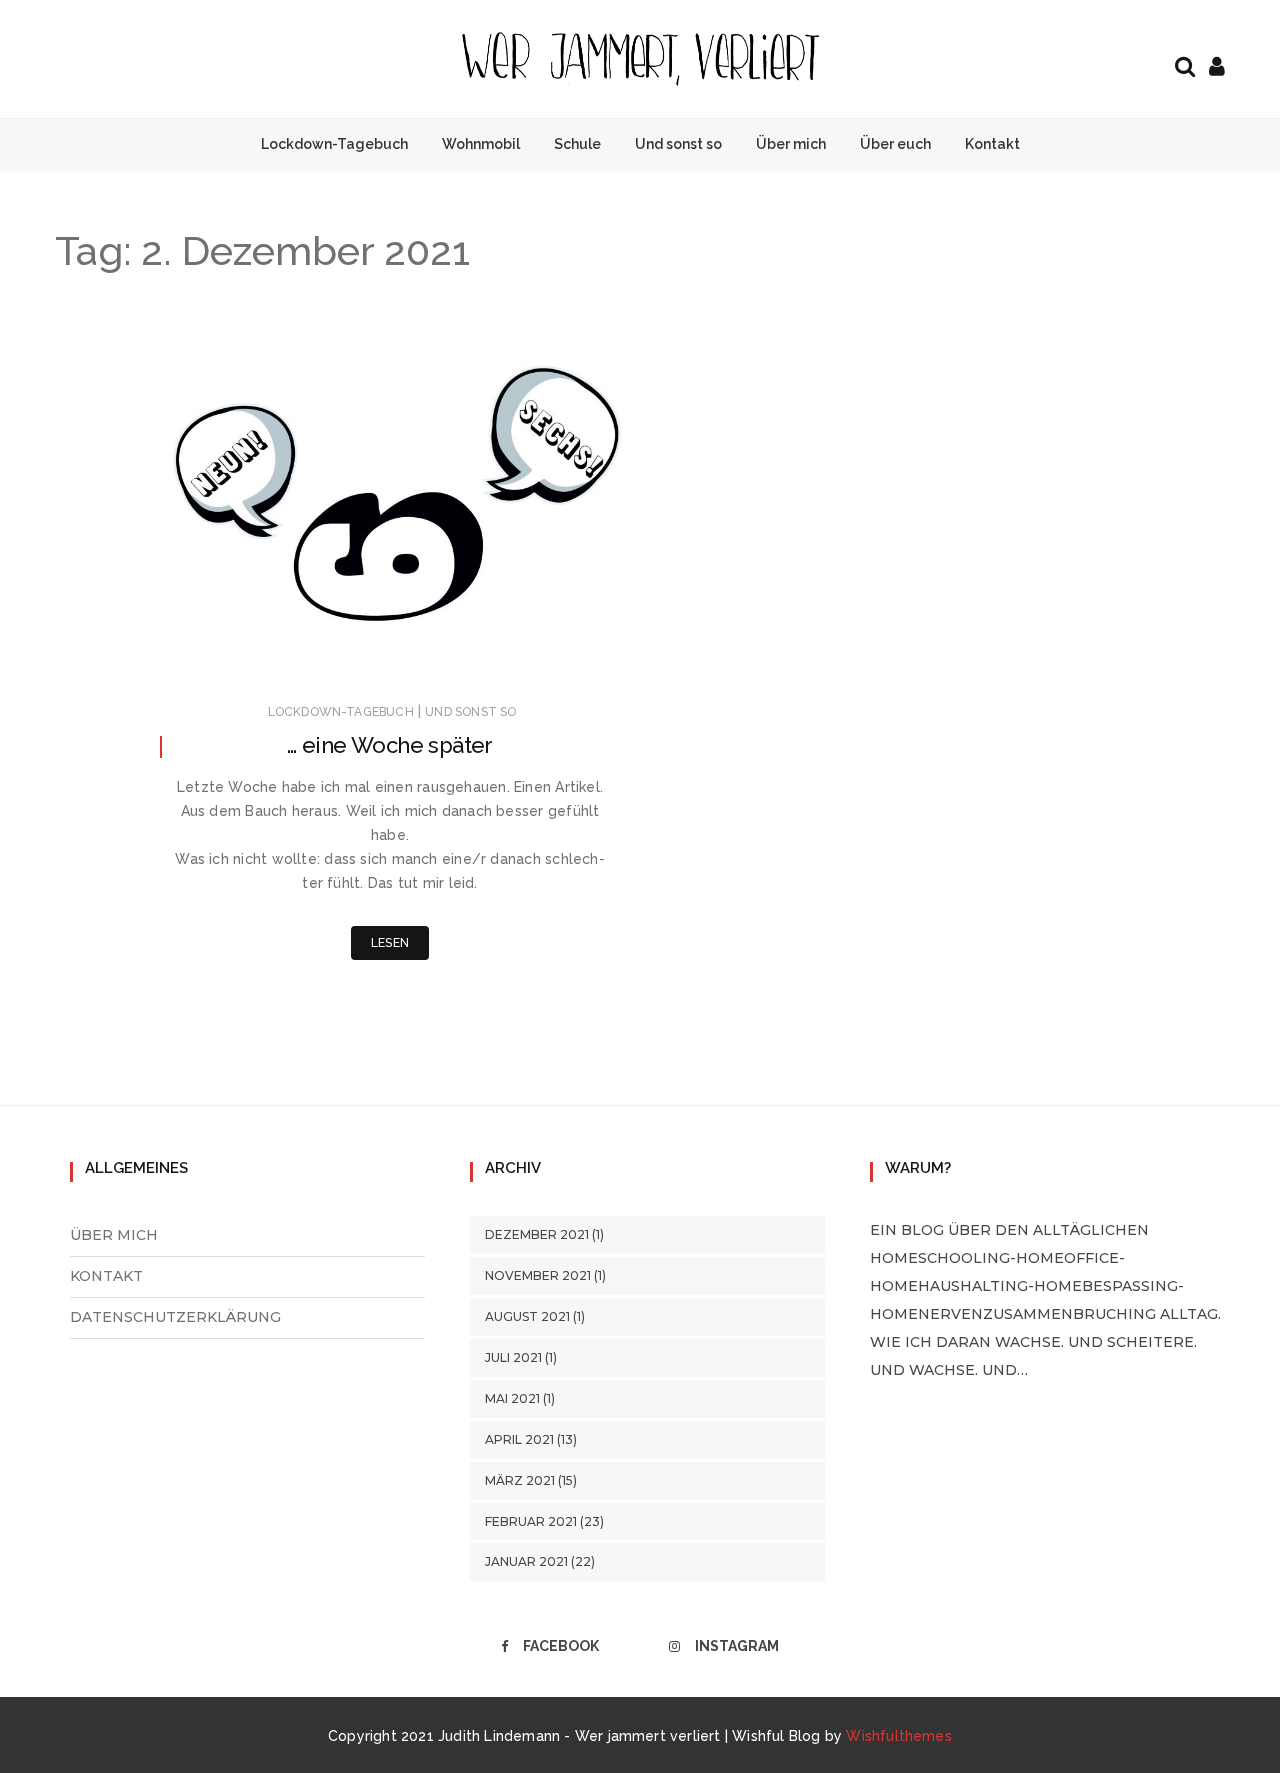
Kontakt (992, 144)
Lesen (390, 943)
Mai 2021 (512, 1398)
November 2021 (538, 1275)
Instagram (737, 1646)
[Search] (1185, 64)
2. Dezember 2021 (549, 653)
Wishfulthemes (899, 1736)
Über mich (791, 144)
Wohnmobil (481, 144)
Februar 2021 (531, 1521)
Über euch (895, 144)
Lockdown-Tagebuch (334, 144)
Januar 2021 (526, 1561)
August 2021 (527, 1316)
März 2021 (520, 1480)
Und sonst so (678, 144)
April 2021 (519, 1439)
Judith (232, 654)
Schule (577, 144)
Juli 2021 (513, 1357)
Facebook (561, 1646)
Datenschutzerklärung (175, 1317)
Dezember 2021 (537, 1234)
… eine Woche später (390, 745)
